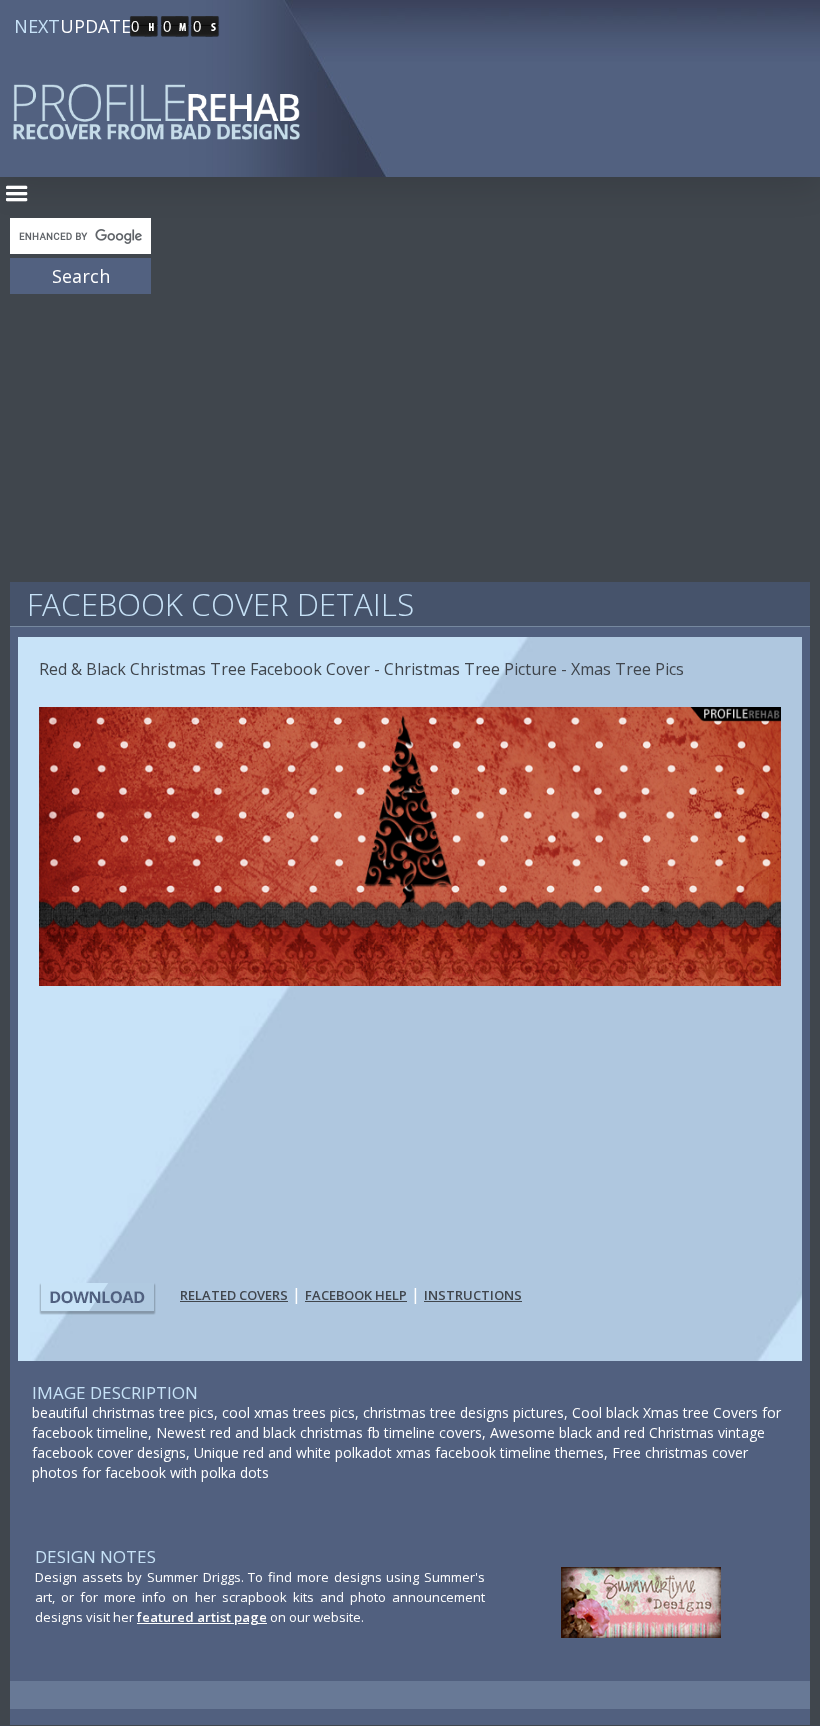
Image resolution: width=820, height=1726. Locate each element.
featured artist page (202, 1617)
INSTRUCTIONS (473, 1295)
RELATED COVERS (234, 1295)
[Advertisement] (410, 430)
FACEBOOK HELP (356, 1295)
